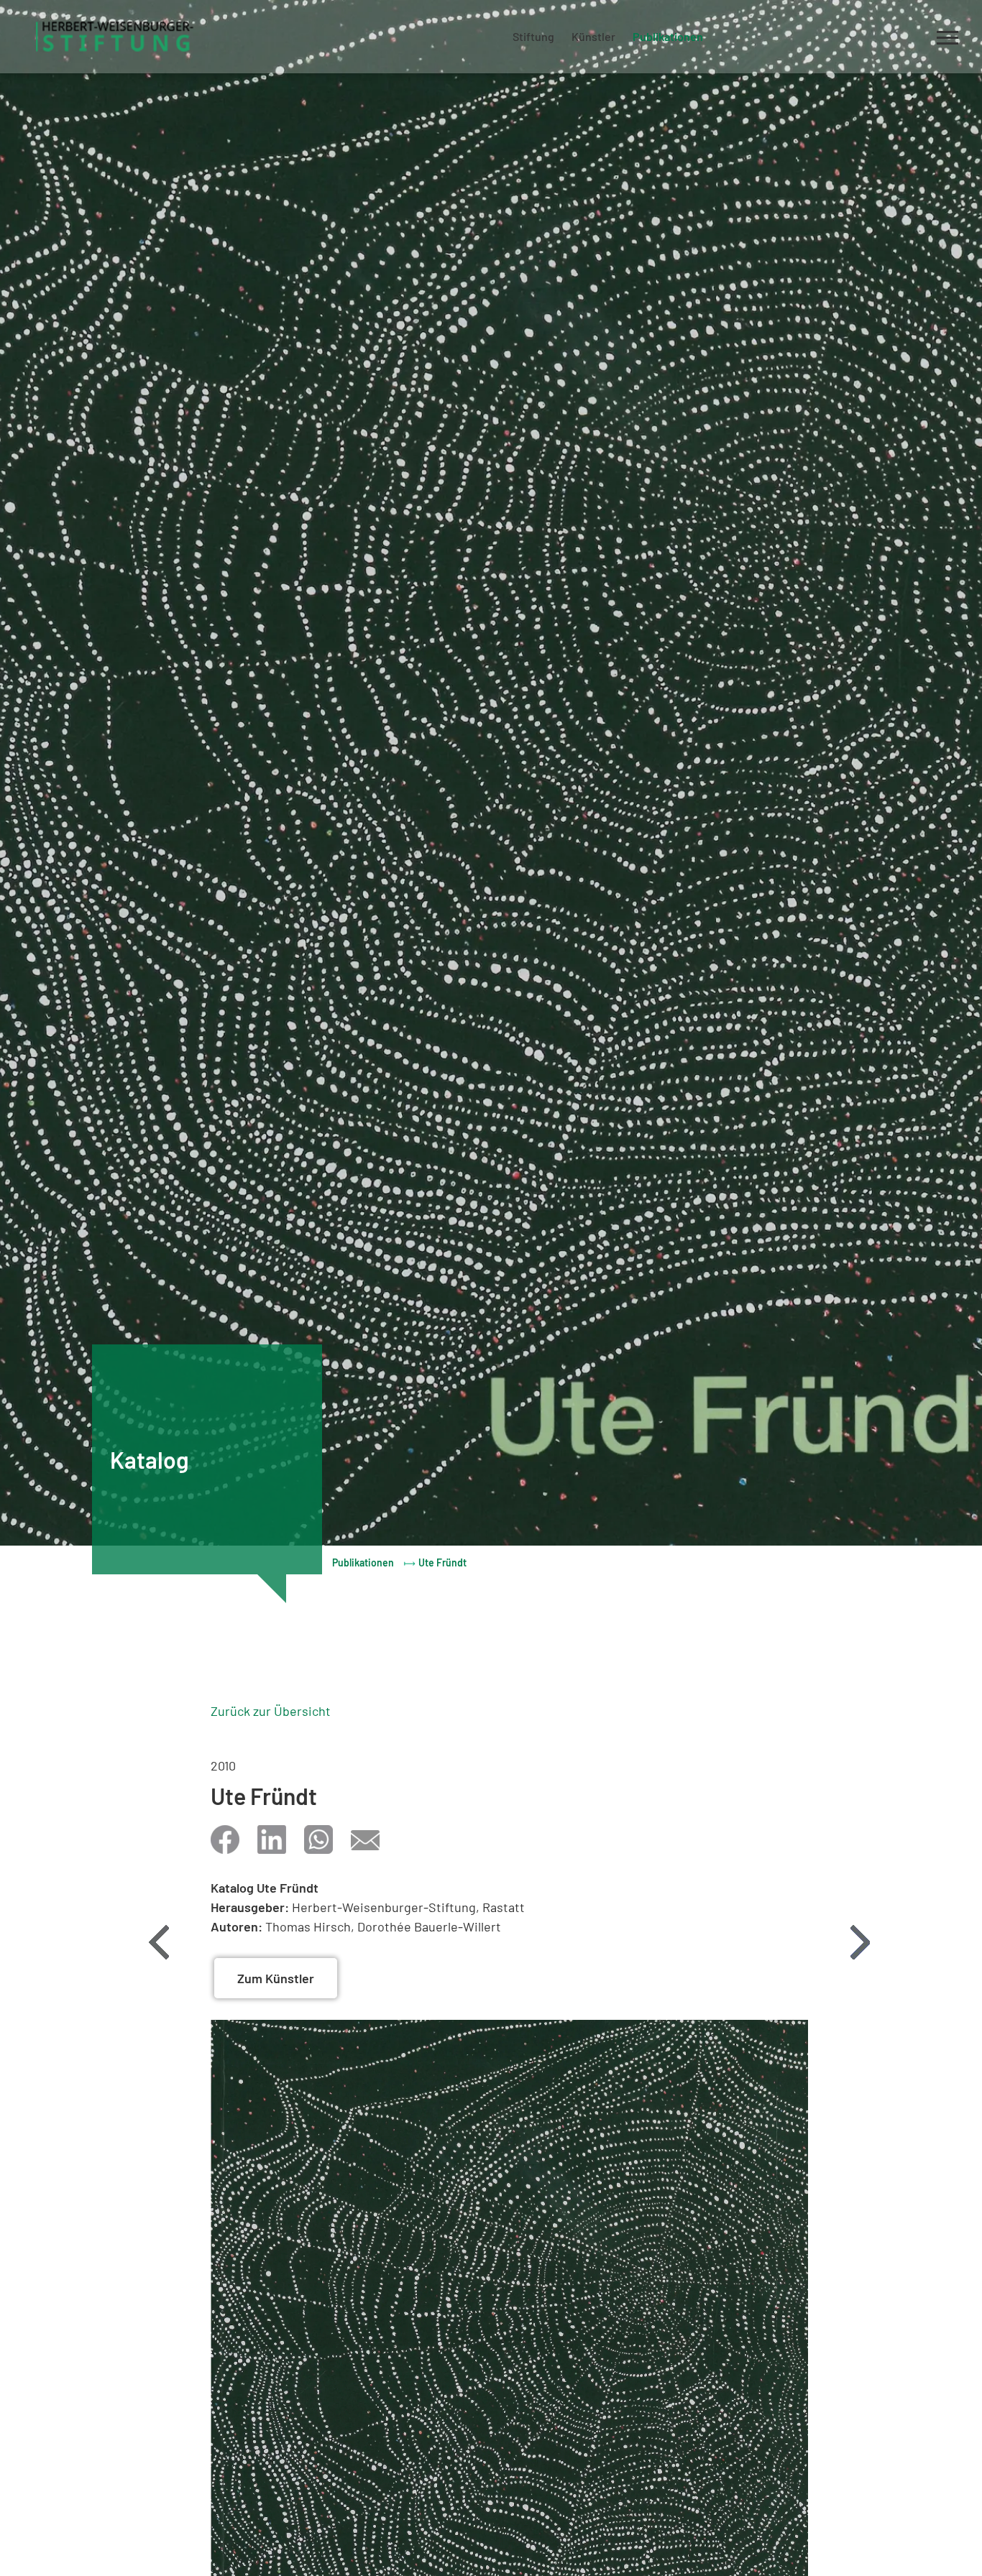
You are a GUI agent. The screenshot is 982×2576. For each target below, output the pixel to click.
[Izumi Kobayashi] (159, 1942)
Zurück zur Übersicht (271, 1711)
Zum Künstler (276, 1978)
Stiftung (533, 36)
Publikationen (668, 36)
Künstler (593, 36)
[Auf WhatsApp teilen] (318, 1839)
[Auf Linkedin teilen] (272, 1839)
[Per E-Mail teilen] (365, 1839)
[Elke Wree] (860, 1942)
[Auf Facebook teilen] (225, 1839)
